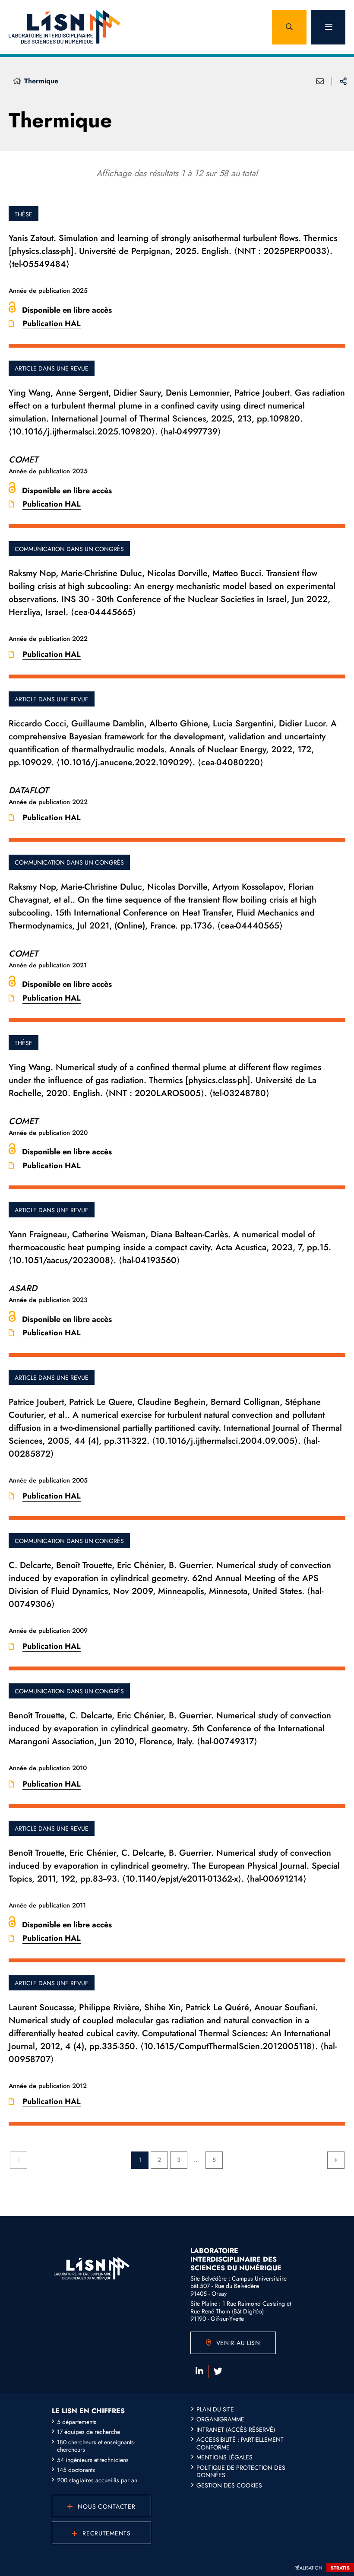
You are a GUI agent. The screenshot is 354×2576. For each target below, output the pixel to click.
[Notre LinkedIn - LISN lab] (199, 2371)
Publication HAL (52, 323)
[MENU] (328, 27)
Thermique (41, 81)
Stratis (340, 2568)
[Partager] (343, 81)
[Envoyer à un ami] (320, 81)
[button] (289, 27)
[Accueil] (17, 81)
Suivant (336, 2160)
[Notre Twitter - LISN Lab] (218, 2371)
